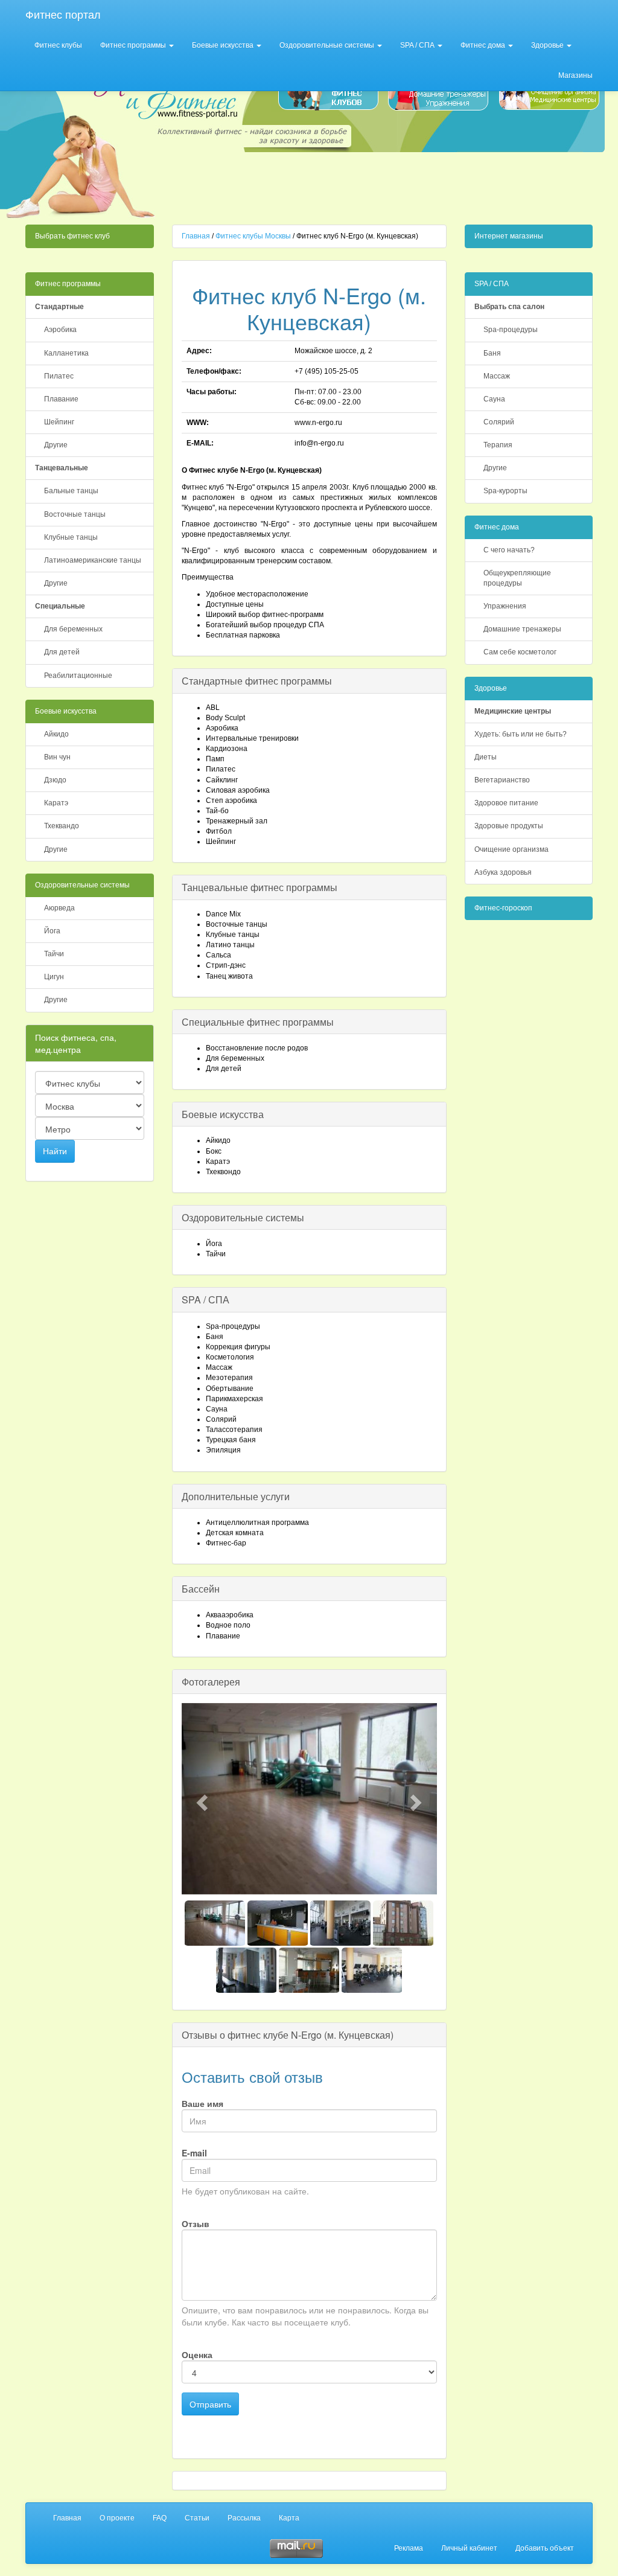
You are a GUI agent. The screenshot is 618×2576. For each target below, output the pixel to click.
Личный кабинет (469, 2548)
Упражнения (505, 606)
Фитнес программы (134, 45)
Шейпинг (59, 422)
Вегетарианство (502, 780)
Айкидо (56, 734)
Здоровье (548, 45)
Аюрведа (59, 908)
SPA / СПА (418, 45)
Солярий (499, 422)
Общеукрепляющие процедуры (517, 578)
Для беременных (73, 629)
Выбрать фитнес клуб (72, 236)
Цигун (54, 977)
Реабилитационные (78, 676)
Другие (56, 445)
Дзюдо (55, 780)
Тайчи (54, 954)
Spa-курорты (505, 491)
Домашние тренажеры (522, 629)
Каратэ (56, 803)
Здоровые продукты (509, 826)
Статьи (197, 2518)
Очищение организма (511, 849)
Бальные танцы (71, 491)
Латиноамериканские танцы (93, 560)
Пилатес (59, 376)
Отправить (210, 2404)
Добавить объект (545, 2548)
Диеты (486, 757)
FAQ (160, 2518)
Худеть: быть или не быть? (521, 734)
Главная (196, 236)
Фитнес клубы (58, 45)
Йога (52, 931)
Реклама (409, 2548)
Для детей (62, 652)
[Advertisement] (383, 185)
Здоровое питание (506, 803)
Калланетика (66, 353)
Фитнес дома (484, 45)
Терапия (498, 445)
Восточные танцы (75, 514)
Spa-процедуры (511, 330)
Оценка (197, 2354)
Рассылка (244, 2518)
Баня (492, 353)
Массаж (497, 376)
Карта (289, 2518)
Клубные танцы (71, 537)
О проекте (117, 2518)
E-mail (194, 2153)
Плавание (61, 399)
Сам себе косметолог (520, 652)
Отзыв (196, 2223)
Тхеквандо (62, 826)
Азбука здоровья (503, 872)
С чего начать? (509, 550)
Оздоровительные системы (328, 45)
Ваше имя (202, 2103)
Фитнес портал (63, 15)
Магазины (575, 75)
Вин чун (57, 757)
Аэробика (60, 330)
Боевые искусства (224, 45)
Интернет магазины (509, 236)
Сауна (494, 399)
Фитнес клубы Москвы (253, 236)
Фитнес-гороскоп (503, 908)
